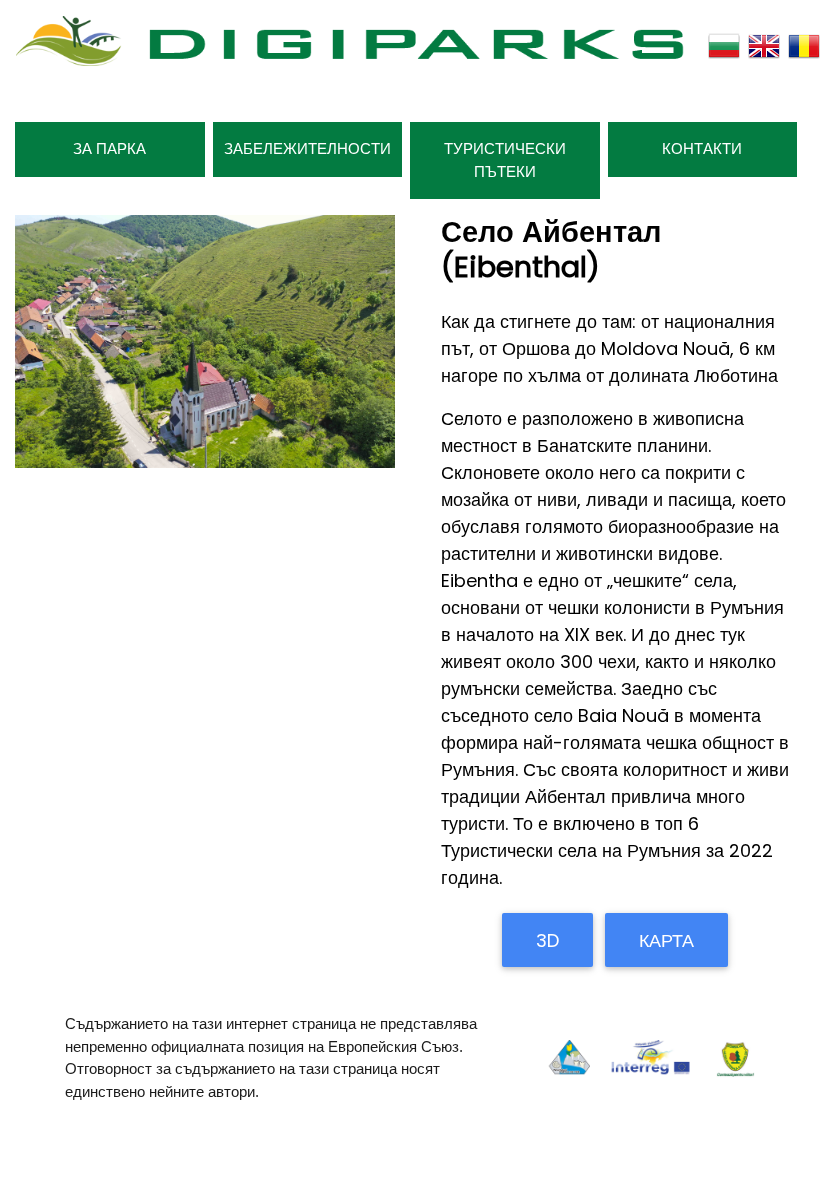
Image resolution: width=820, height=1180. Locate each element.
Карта (666, 940)
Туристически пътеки (505, 160)
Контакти (702, 148)
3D (547, 940)
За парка (109, 148)
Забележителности (307, 148)
